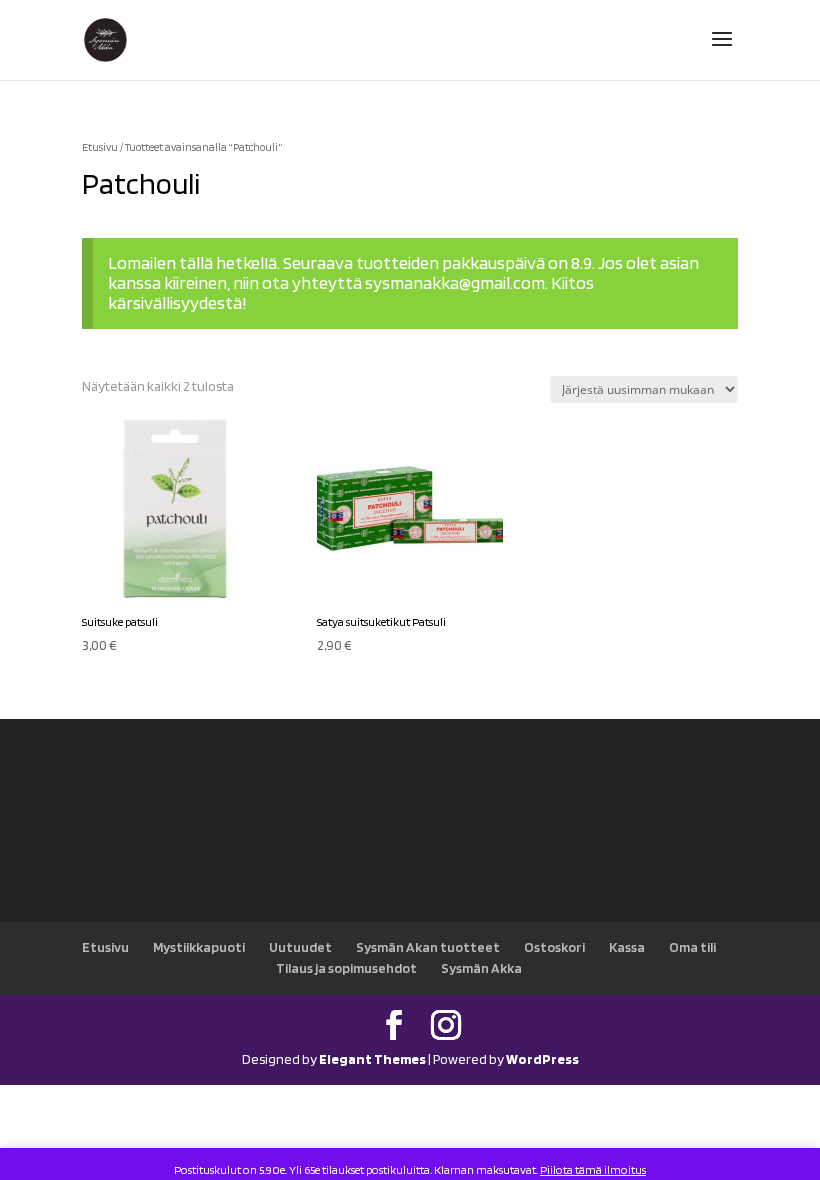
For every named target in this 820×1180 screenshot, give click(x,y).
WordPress (542, 1059)
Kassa (627, 947)
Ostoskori (554, 947)
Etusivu (100, 147)
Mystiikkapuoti (199, 947)
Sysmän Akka (481, 968)
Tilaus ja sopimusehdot (346, 968)
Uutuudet (300, 947)
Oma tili (692, 947)
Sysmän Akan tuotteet (428, 947)
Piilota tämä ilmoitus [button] (593, 1169)
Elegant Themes (372, 1059)
